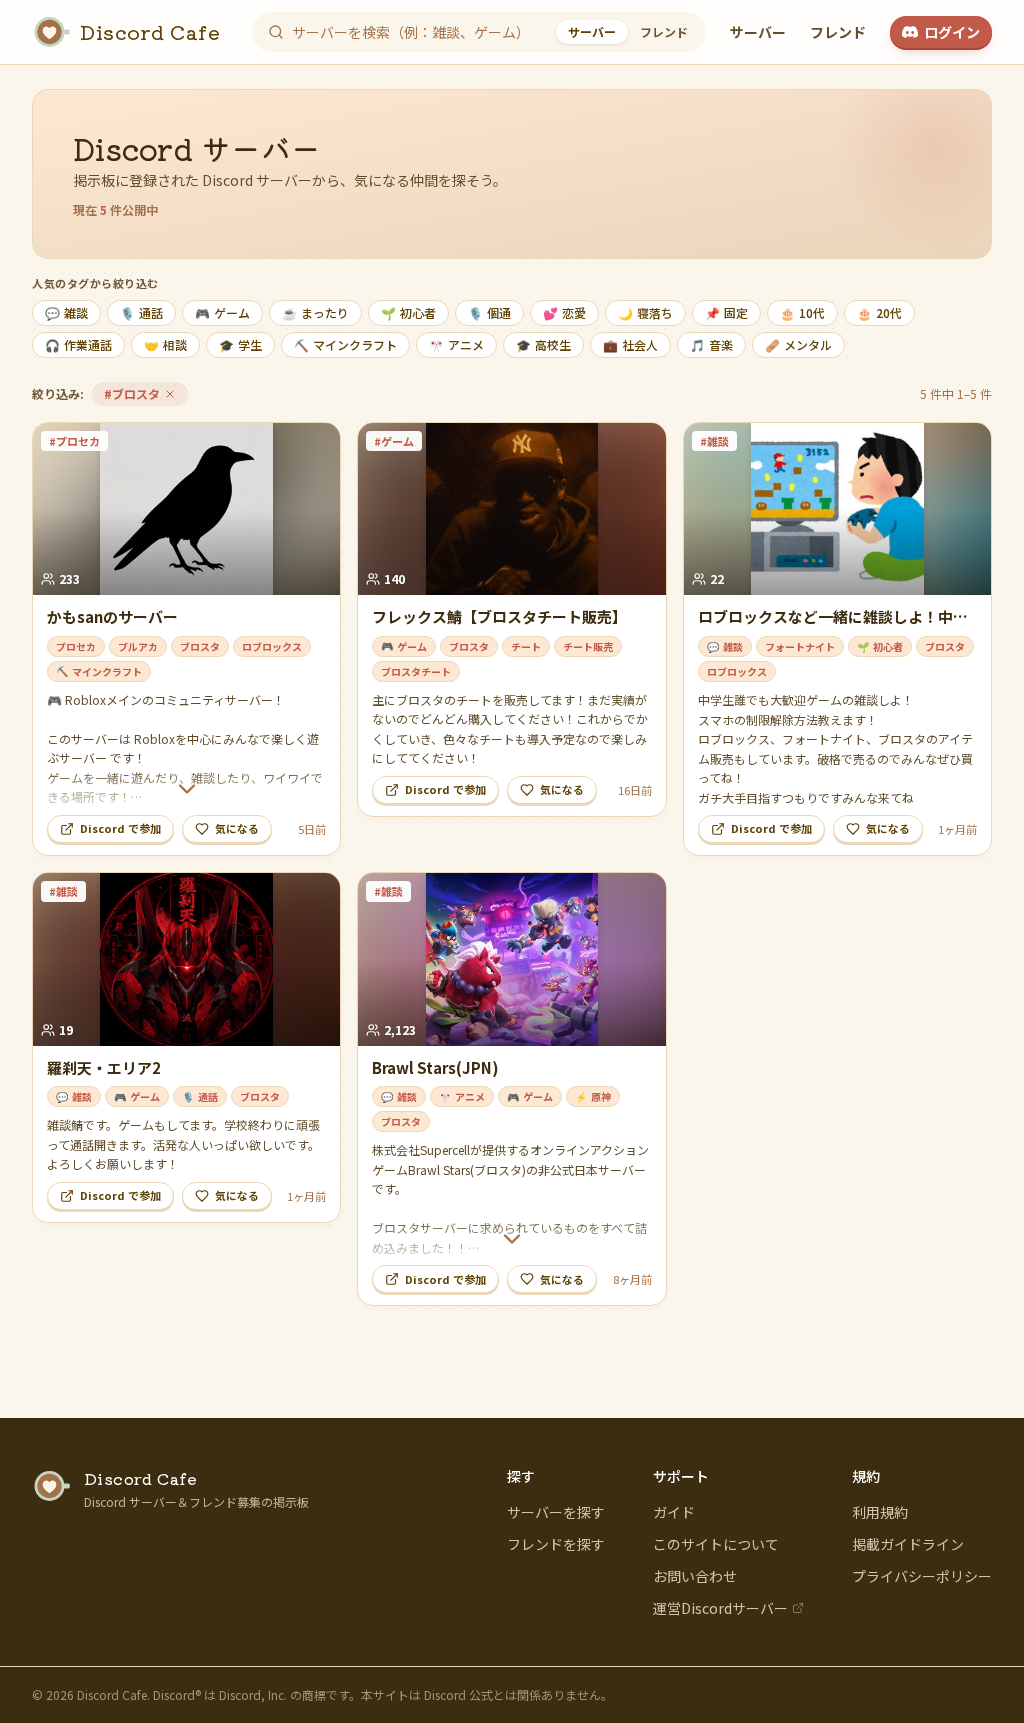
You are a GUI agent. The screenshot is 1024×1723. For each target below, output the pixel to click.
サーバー (758, 32)
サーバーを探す (556, 1512)
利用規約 (880, 1512)
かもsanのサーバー (112, 616)
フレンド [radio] (664, 31)
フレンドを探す (556, 1544)
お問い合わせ (695, 1576)
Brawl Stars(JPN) (435, 1067)
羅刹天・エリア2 (104, 1067)
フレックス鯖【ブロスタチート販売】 (499, 616)
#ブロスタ (145, 395)
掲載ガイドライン (908, 1544)
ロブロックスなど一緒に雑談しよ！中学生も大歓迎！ (833, 627)
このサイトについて (716, 1544)
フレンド (838, 32)
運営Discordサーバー (720, 1608)
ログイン (952, 32)
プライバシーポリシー (922, 1576)
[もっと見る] (186, 789)
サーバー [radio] (592, 31)
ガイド (674, 1512)
